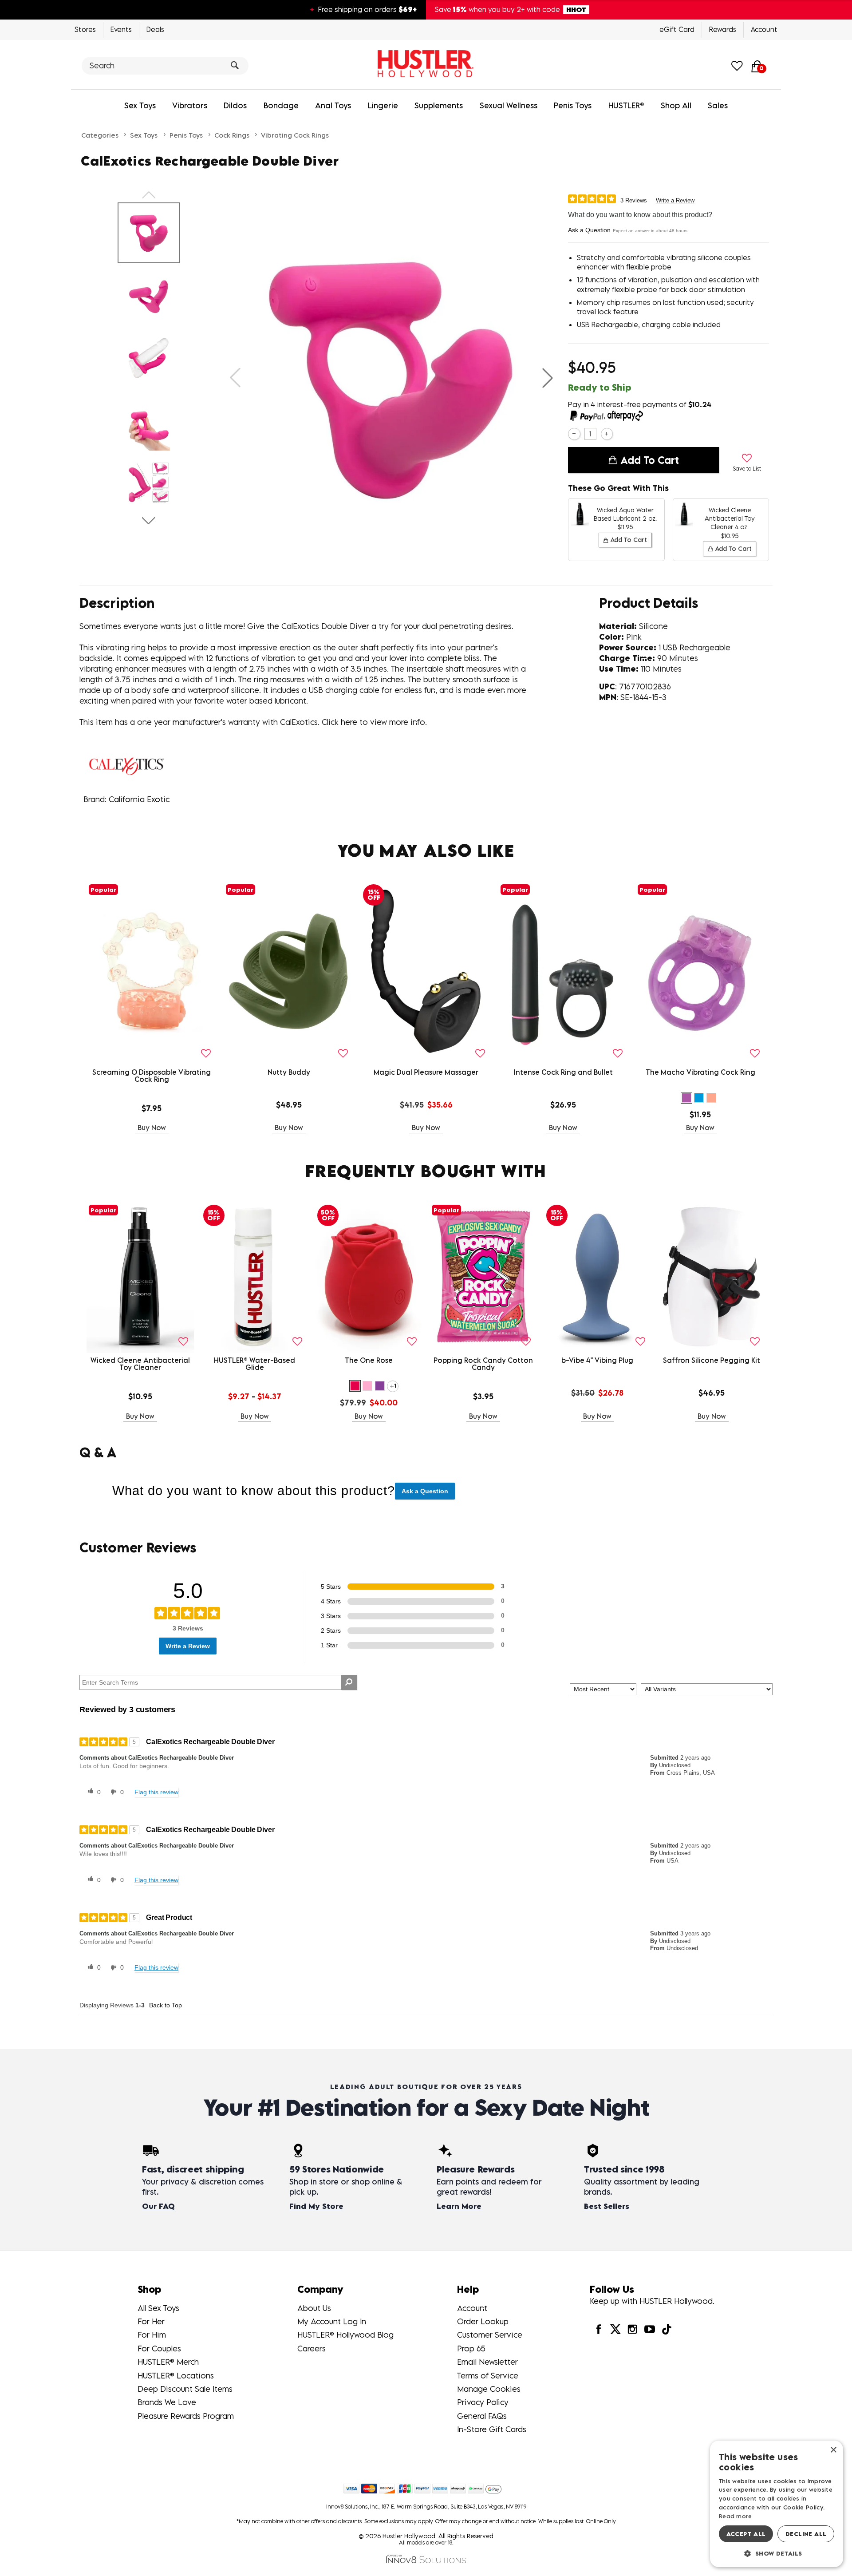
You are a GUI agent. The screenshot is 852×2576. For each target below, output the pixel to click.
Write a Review (675, 200)
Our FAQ (158, 2206)
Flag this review (156, 1792)
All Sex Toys (158, 2308)
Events (121, 29)
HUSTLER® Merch (168, 2362)
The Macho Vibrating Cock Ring (700, 1072)
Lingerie (383, 105)
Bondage (281, 105)
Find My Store (316, 2206)
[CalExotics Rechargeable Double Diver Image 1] (391, 378)
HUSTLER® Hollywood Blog (345, 2335)
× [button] (833, 2450)
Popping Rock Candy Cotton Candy (483, 1364)
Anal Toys (333, 105)
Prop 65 (471, 2348)
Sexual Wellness (509, 105)
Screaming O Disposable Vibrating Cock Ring (152, 1076)
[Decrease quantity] (574, 434)
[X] (615, 2329)
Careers (312, 2348)
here (349, 722)
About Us (314, 2308)
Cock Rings (232, 135)
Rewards (723, 29)
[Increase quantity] (607, 434)
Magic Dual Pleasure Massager (426, 1072)
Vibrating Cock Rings (295, 135)
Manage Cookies (489, 2389)
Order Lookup (483, 2321)
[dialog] (777, 2504)
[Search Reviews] (349, 1682)
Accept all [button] (746, 2534)
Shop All (676, 105)
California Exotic (139, 799)
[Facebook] (598, 2329)
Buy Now (152, 1128)
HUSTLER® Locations (176, 2376)
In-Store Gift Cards (492, 2429)
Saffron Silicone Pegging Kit (712, 1360)
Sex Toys (140, 105)
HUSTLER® (626, 105)
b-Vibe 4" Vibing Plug (597, 1360)
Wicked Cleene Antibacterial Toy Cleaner (140, 1364)
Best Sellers (607, 2206)
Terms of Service (488, 2376)
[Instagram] (632, 2329)
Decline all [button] (806, 2534)
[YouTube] (649, 2329)
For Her (151, 2321)
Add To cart (650, 460)
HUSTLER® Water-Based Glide (254, 1364)
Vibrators (190, 105)
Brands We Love (167, 2402)
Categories (100, 135)
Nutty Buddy (289, 1072)
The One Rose (369, 1360)
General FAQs (482, 2416)
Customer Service (490, 2335)
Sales (718, 105)
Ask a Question (589, 230)
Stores (85, 29)
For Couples (159, 2348)
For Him (152, 2335)
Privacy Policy (483, 2402)
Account (764, 29)
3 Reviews (634, 200)
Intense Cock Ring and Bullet (563, 1072)
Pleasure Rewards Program (186, 2416)
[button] (548, 378)
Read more (736, 2516)
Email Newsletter (487, 2362)
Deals (155, 29)
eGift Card (677, 29)
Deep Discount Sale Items (185, 2389)
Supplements (439, 105)
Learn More (459, 2206)
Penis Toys (573, 105)
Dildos (235, 105)
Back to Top (166, 2005)
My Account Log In (332, 2321)
